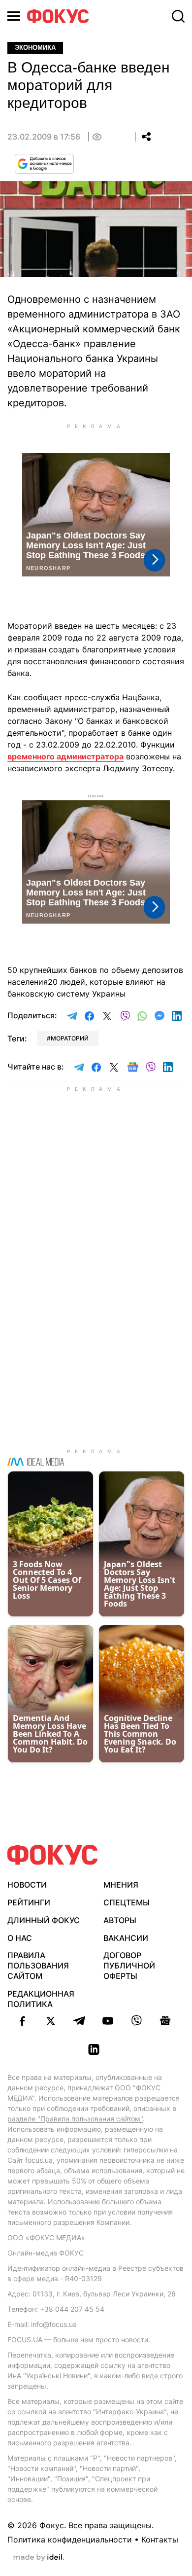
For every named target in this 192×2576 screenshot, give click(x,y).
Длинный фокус (44, 1920)
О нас (20, 1938)
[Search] (178, 16)
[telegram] (79, 2021)
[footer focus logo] (53, 1855)
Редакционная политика (41, 1999)
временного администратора (65, 756)
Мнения (121, 1885)
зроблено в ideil (39, 2558)
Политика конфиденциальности (70, 2540)
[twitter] (51, 2021)
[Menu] (14, 16)
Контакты (160, 2540)
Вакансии (126, 1938)
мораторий (70, 1038)
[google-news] (165, 2021)
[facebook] (22, 2021)
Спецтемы (127, 1902)
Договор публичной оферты (129, 1966)
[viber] (136, 2021)
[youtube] (108, 2021)
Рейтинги (29, 1902)
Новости (27, 1885)
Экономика (35, 48)
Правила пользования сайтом (38, 1966)
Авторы (120, 1920)
